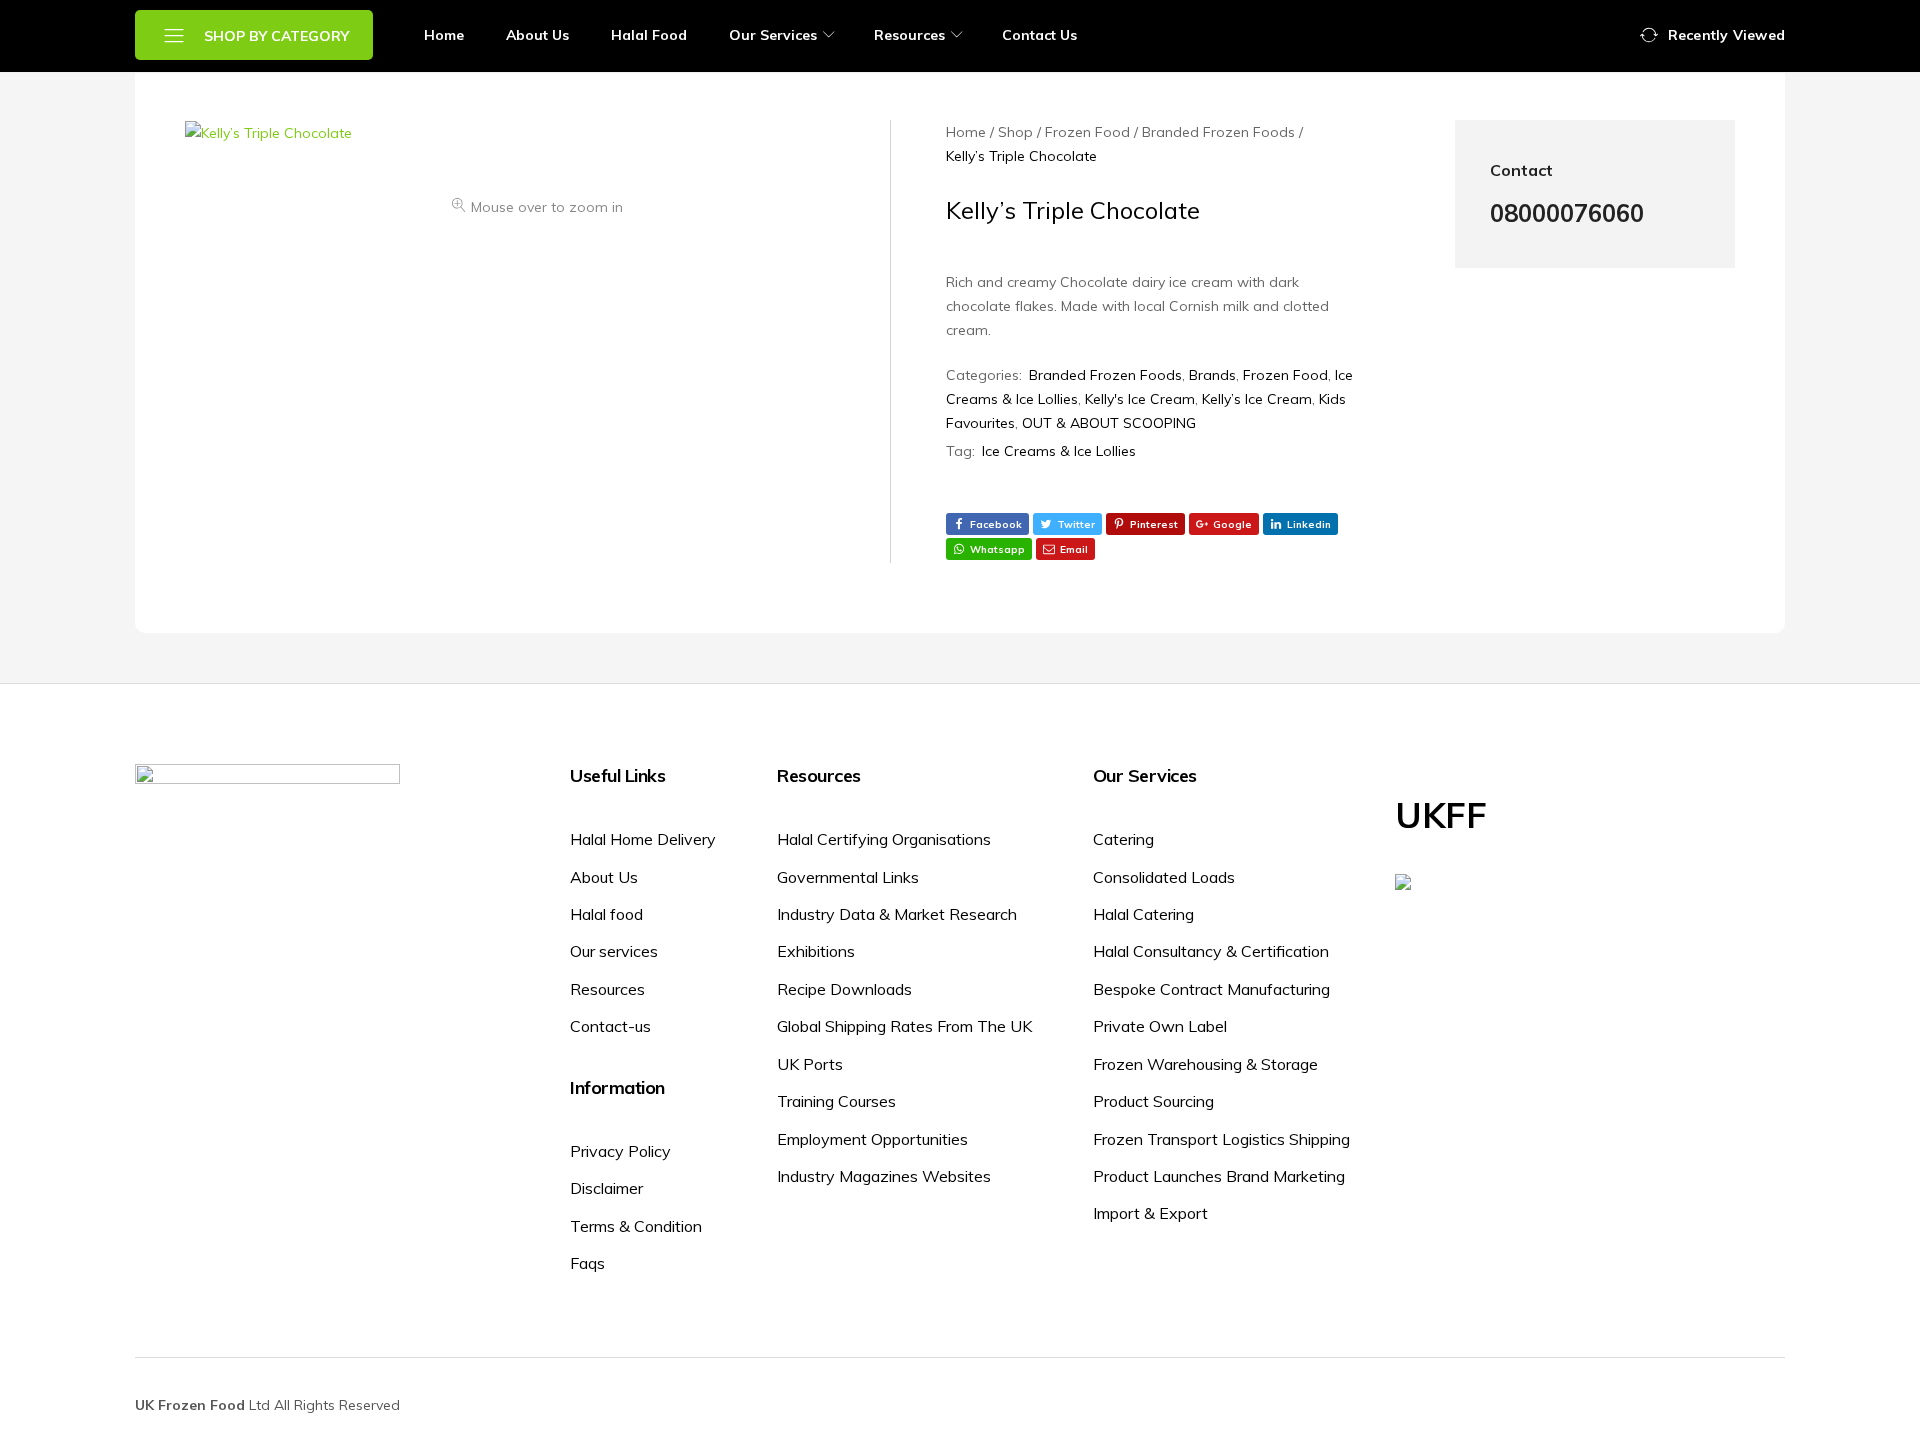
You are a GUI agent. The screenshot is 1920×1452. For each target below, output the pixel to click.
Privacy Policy (620, 1151)
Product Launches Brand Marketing (1219, 1176)
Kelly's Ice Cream (1140, 399)
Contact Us (1039, 35)
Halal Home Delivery (643, 839)
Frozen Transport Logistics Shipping (1221, 1139)
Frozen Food (1285, 375)
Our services (614, 951)
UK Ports (810, 1064)
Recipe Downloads (844, 989)
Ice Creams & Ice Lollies (1059, 451)
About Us (537, 35)
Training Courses (836, 1101)
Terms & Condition (636, 1226)
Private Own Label (1160, 1026)
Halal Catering (1143, 914)
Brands (1212, 375)
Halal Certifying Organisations (884, 839)
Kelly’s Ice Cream (1257, 399)
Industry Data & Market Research (897, 914)
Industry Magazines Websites (884, 1176)
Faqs (587, 1263)
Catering (1123, 839)
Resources (607, 989)
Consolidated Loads (1164, 877)
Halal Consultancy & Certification (1211, 951)
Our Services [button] (773, 35)
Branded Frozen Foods (1105, 375)
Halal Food (649, 35)
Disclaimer (606, 1188)
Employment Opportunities (872, 1139)
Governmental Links (848, 877)
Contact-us (610, 1026)
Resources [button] (909, 35)
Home (444, 35)
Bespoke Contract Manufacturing (1211, 989)
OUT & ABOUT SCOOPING (1109, 423)
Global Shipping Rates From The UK (904, 1026)
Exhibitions (816, 951)
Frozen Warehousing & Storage (1205, 1064)
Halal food (606, 914)
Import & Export (1150, 1213)
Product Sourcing (1153, 1101)
